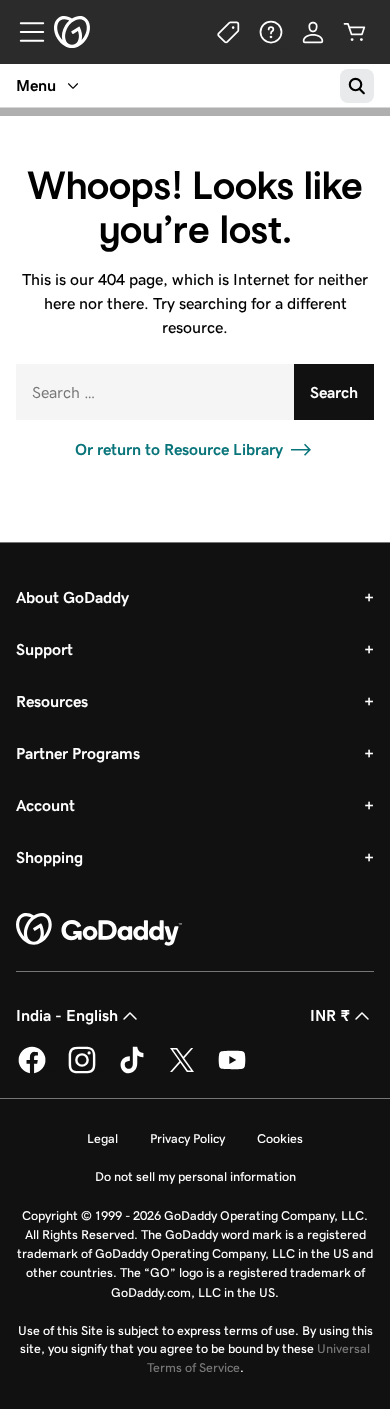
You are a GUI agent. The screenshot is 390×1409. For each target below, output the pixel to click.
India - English (67, 1015)
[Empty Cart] (355, 32)
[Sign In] (313, 32)
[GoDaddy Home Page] (99, 930)
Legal (102, 1138)
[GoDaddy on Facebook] (32, 1070)
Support (44, 649)
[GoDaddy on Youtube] (232, 1070)
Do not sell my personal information (195, 1176)
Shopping (49, 857)
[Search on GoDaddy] (357, 86)
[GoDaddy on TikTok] (132, 1070)
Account (45, 805)
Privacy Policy (187, 1138)
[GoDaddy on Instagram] (82, 1070)
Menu (36, 85)
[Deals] (229, 32)
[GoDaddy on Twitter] (182, 1070)
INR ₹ (330, 1015)
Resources (52, 701)
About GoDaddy (72, 597)
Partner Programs (78, 753)
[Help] (271, 32)
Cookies (280, 1138)
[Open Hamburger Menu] (24, 32)
